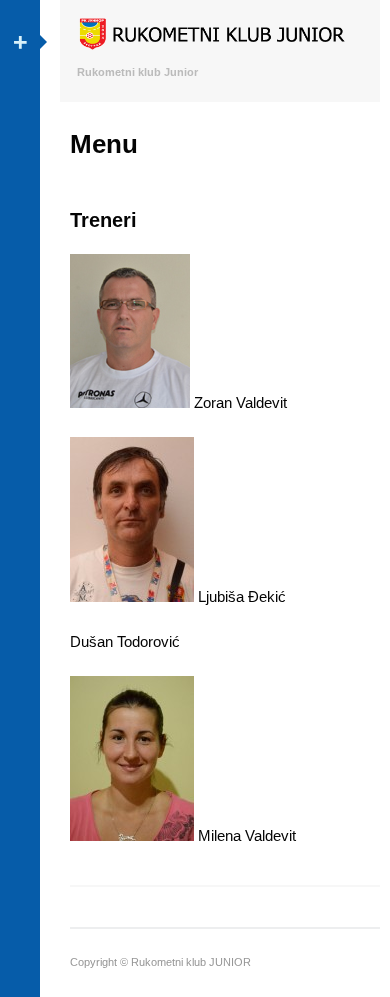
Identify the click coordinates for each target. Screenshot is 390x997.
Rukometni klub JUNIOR (191, 962)
